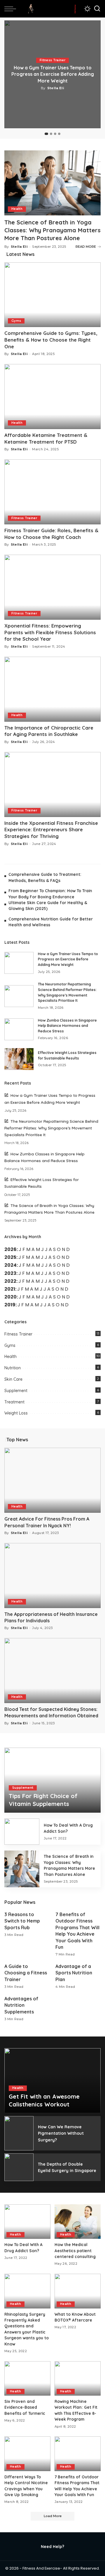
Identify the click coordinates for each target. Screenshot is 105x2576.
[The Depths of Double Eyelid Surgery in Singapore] (19, 2167)
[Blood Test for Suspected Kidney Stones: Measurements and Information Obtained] (52, 1671)
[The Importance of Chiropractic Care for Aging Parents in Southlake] (52, 689)
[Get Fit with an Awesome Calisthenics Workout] (52, 2081)
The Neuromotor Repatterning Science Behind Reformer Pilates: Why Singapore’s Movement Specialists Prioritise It (51, 1128)
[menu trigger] (12, 9)
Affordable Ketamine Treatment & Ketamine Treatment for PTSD (46, 438)
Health (17, 209)
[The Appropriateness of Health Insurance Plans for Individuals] (52, 1576)
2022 (10, 1281)
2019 (10, 1305)
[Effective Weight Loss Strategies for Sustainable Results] (19, 1059)
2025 (10, 1257)
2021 (10, 1289)
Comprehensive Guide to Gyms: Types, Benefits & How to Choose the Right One (51, 340)
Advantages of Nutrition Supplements (21, 2005)
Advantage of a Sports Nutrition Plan (74, 1973)
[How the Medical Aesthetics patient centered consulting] (78, 2222)
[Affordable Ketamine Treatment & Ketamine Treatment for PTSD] (52, 397)
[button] (46, 134)
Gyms (16, 321)
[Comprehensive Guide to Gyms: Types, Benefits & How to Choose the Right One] (52, 295)
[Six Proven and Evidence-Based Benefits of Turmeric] (27, 2379)
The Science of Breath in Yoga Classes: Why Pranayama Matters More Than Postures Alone (52, 230)
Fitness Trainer (52, 60)
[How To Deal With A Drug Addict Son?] (22, 1832)
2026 (10, 1249)
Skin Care (13, 1379)
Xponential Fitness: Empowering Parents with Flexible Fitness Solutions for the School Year (50, 632)
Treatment (14, 1402)
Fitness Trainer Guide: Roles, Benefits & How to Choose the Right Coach (51, 534)
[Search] (97, 9)
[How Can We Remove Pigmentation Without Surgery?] (19, 2133)
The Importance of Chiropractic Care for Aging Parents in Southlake (49, 731)
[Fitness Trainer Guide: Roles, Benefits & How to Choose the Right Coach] (52, 492)
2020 (10, 1297)
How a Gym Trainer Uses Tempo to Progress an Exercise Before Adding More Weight (53, 74)
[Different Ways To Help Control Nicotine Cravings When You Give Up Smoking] (27, 2454)
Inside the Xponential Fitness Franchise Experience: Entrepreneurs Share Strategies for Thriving (51, 830)
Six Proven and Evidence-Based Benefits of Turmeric (25, 2407)
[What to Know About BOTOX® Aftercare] (78, 2291)
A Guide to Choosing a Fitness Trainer (26, 1973)
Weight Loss (16, 1413)
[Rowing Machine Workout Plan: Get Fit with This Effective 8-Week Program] (78, 2379)
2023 (10, 1273)
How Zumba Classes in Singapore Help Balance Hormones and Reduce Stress (67, 1026)
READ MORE (86, 247)
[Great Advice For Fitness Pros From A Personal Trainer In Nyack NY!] (52, 1480)
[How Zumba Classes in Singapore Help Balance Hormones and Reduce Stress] (19, 1029)
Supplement (16, 1391)
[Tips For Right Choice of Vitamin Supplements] (52, 1780)
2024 (10, 1265)
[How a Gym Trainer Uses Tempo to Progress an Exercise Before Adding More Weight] (19, 963)
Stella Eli (56, 88)
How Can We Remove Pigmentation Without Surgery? (61, 2133)
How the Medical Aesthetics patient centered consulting (75, 2250)
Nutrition (13, 1368)
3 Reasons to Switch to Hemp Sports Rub (22, 1921)
